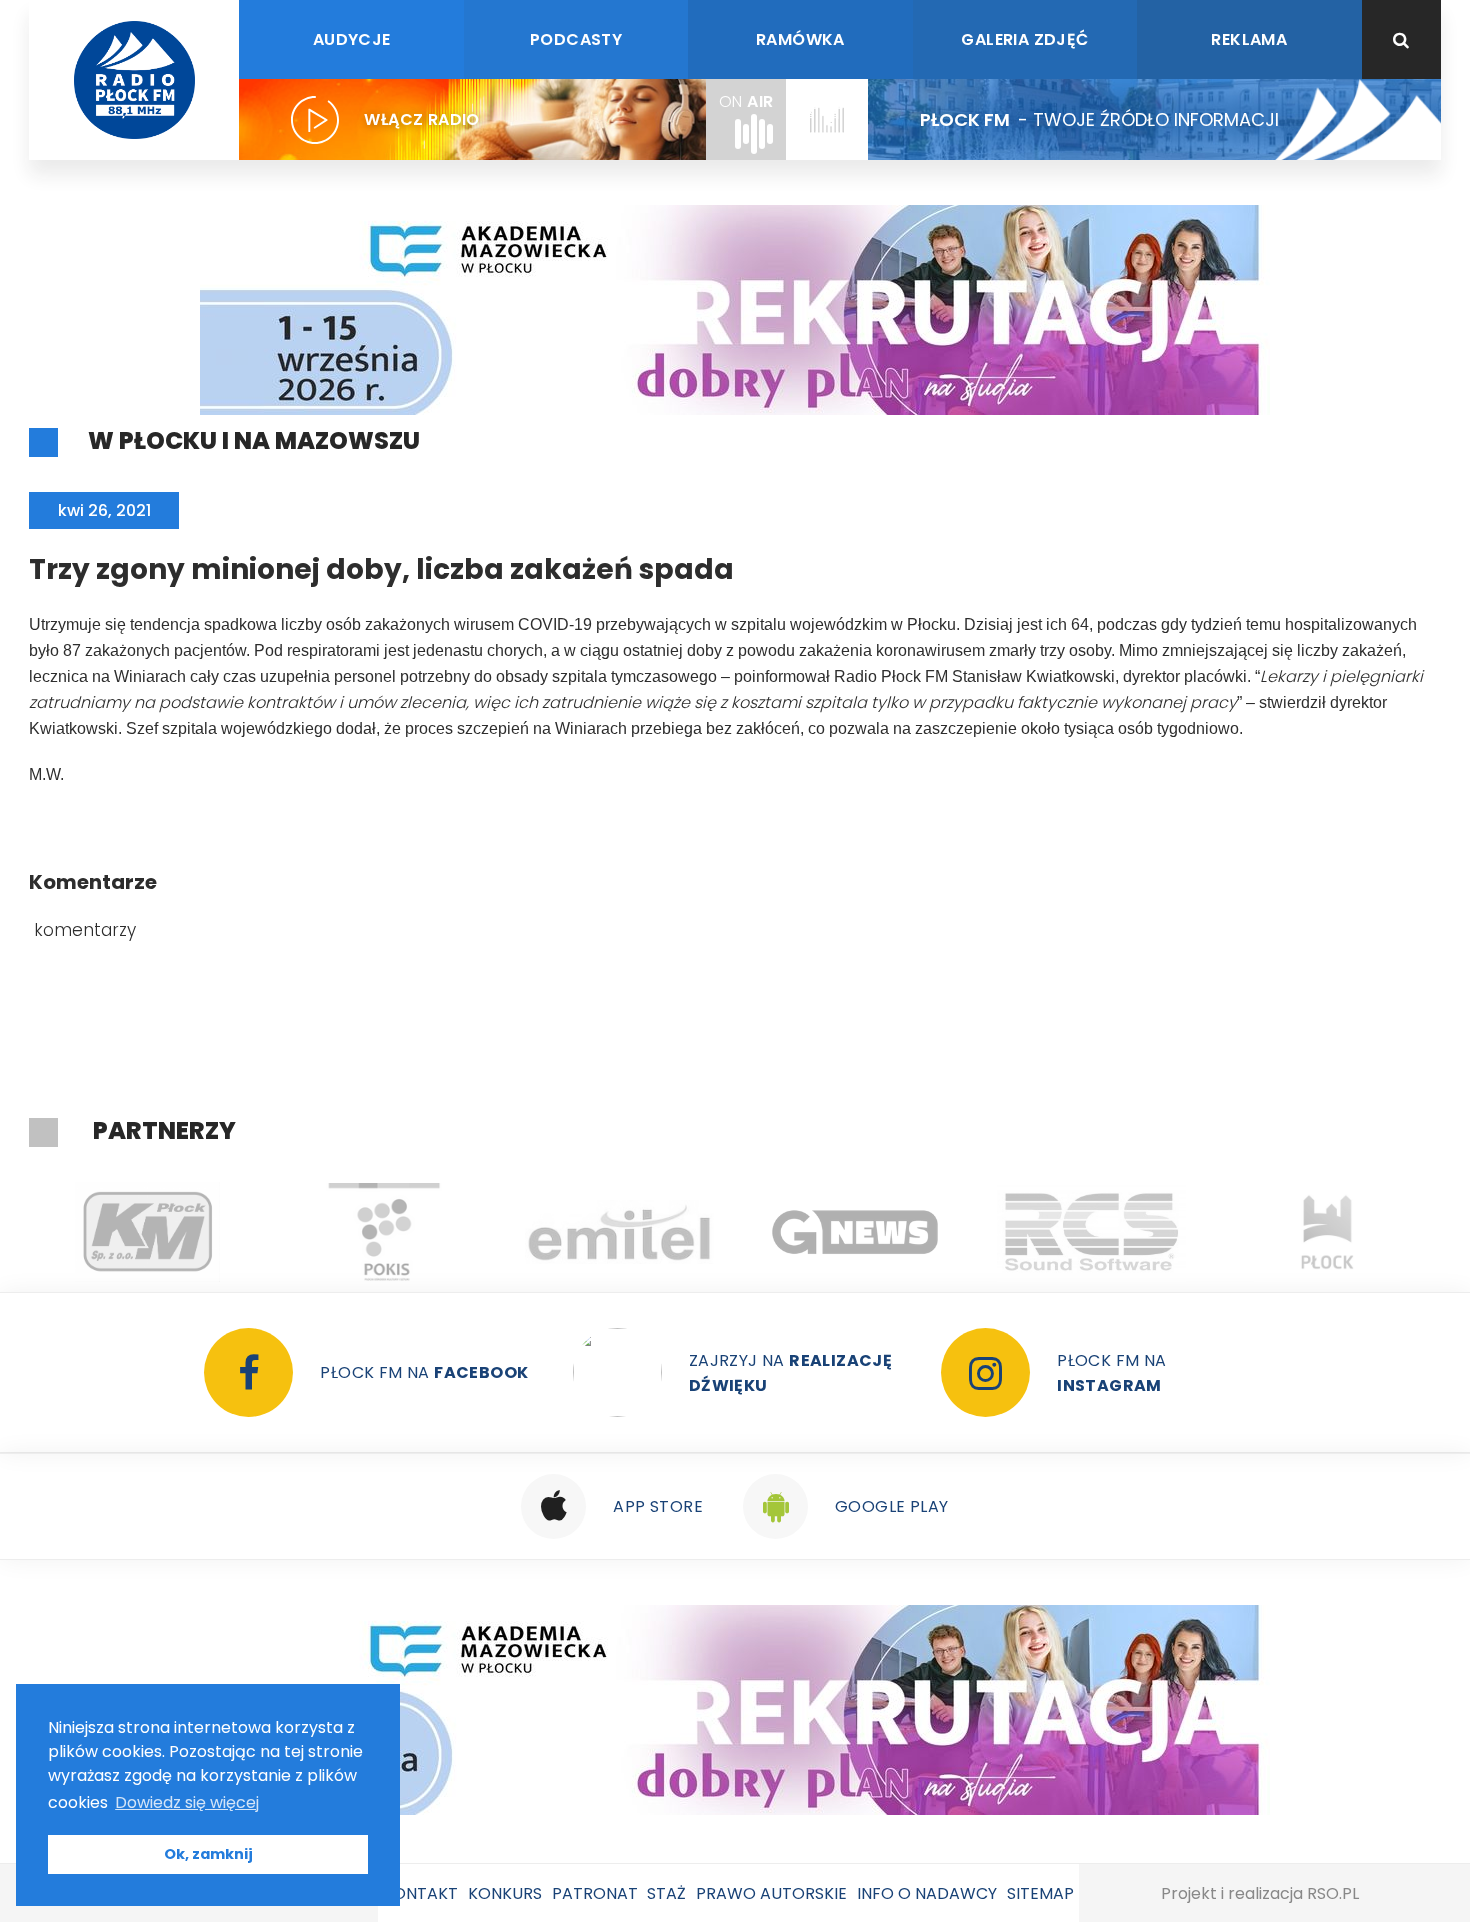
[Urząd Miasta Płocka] (1327, 1232)
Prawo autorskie (771, 1893)
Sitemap (1040, 1893)
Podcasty (576, 39)
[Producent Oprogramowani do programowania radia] (1091, 1232)
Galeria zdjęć (1024, 39)
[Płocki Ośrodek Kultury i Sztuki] (383, 1232)
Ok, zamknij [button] (208, 1854)
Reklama (1249, 39)
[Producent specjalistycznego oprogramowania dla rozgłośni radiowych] (855, 1232)
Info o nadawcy (927, 1893)
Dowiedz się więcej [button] (187, 1802)
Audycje (352, 39)
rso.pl (1333, 1893)
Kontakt (420, 1893)
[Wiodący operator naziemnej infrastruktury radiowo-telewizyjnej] (619, 1232)
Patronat (595, 1893)
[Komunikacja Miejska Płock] (147, 1232)
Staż (666, 1893)
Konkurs (505, 1893)
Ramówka (800, 39)
